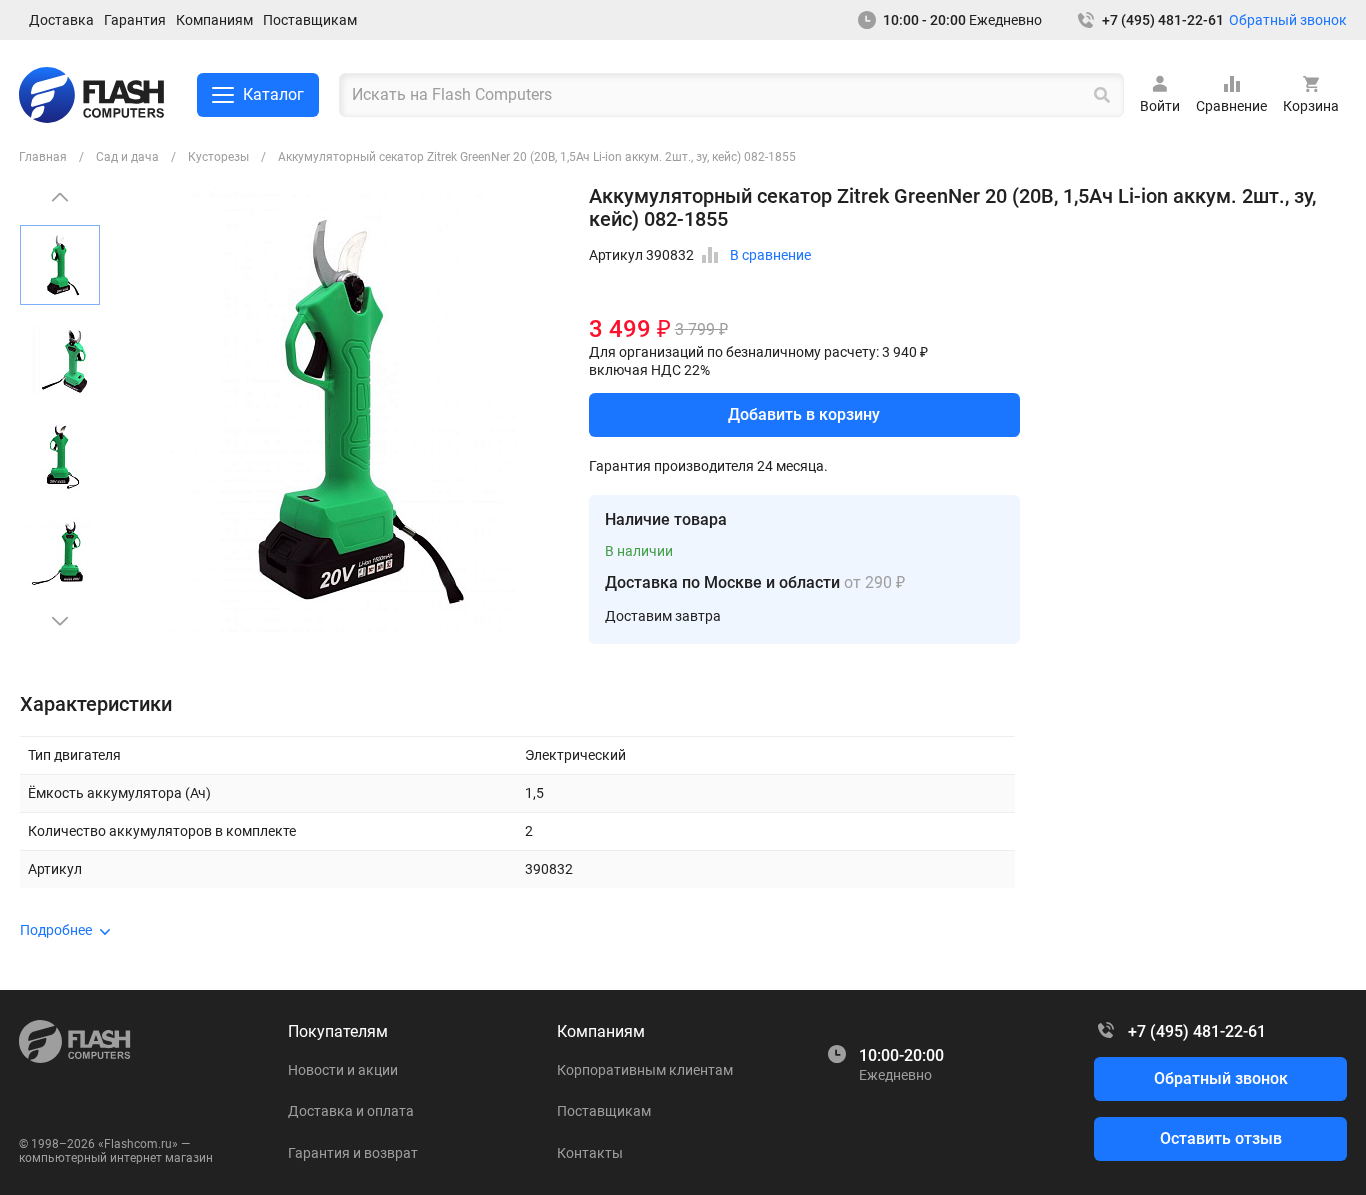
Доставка (61, 20)
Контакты (590, 1153)
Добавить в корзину (804, 414)
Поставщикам (310, 20)
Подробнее (56, 930)
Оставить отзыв (1221, 1138)
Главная (43, 157)
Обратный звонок (1288, 20)
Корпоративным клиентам (645, 1070)
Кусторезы (218, 157)
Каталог (273, 94)
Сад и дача (127, 157)
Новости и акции (343, 1070)
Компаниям (214, 20)
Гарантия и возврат (353, 1153)
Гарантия (135, 20)
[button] (60, 621)
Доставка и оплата (351, 1111)
